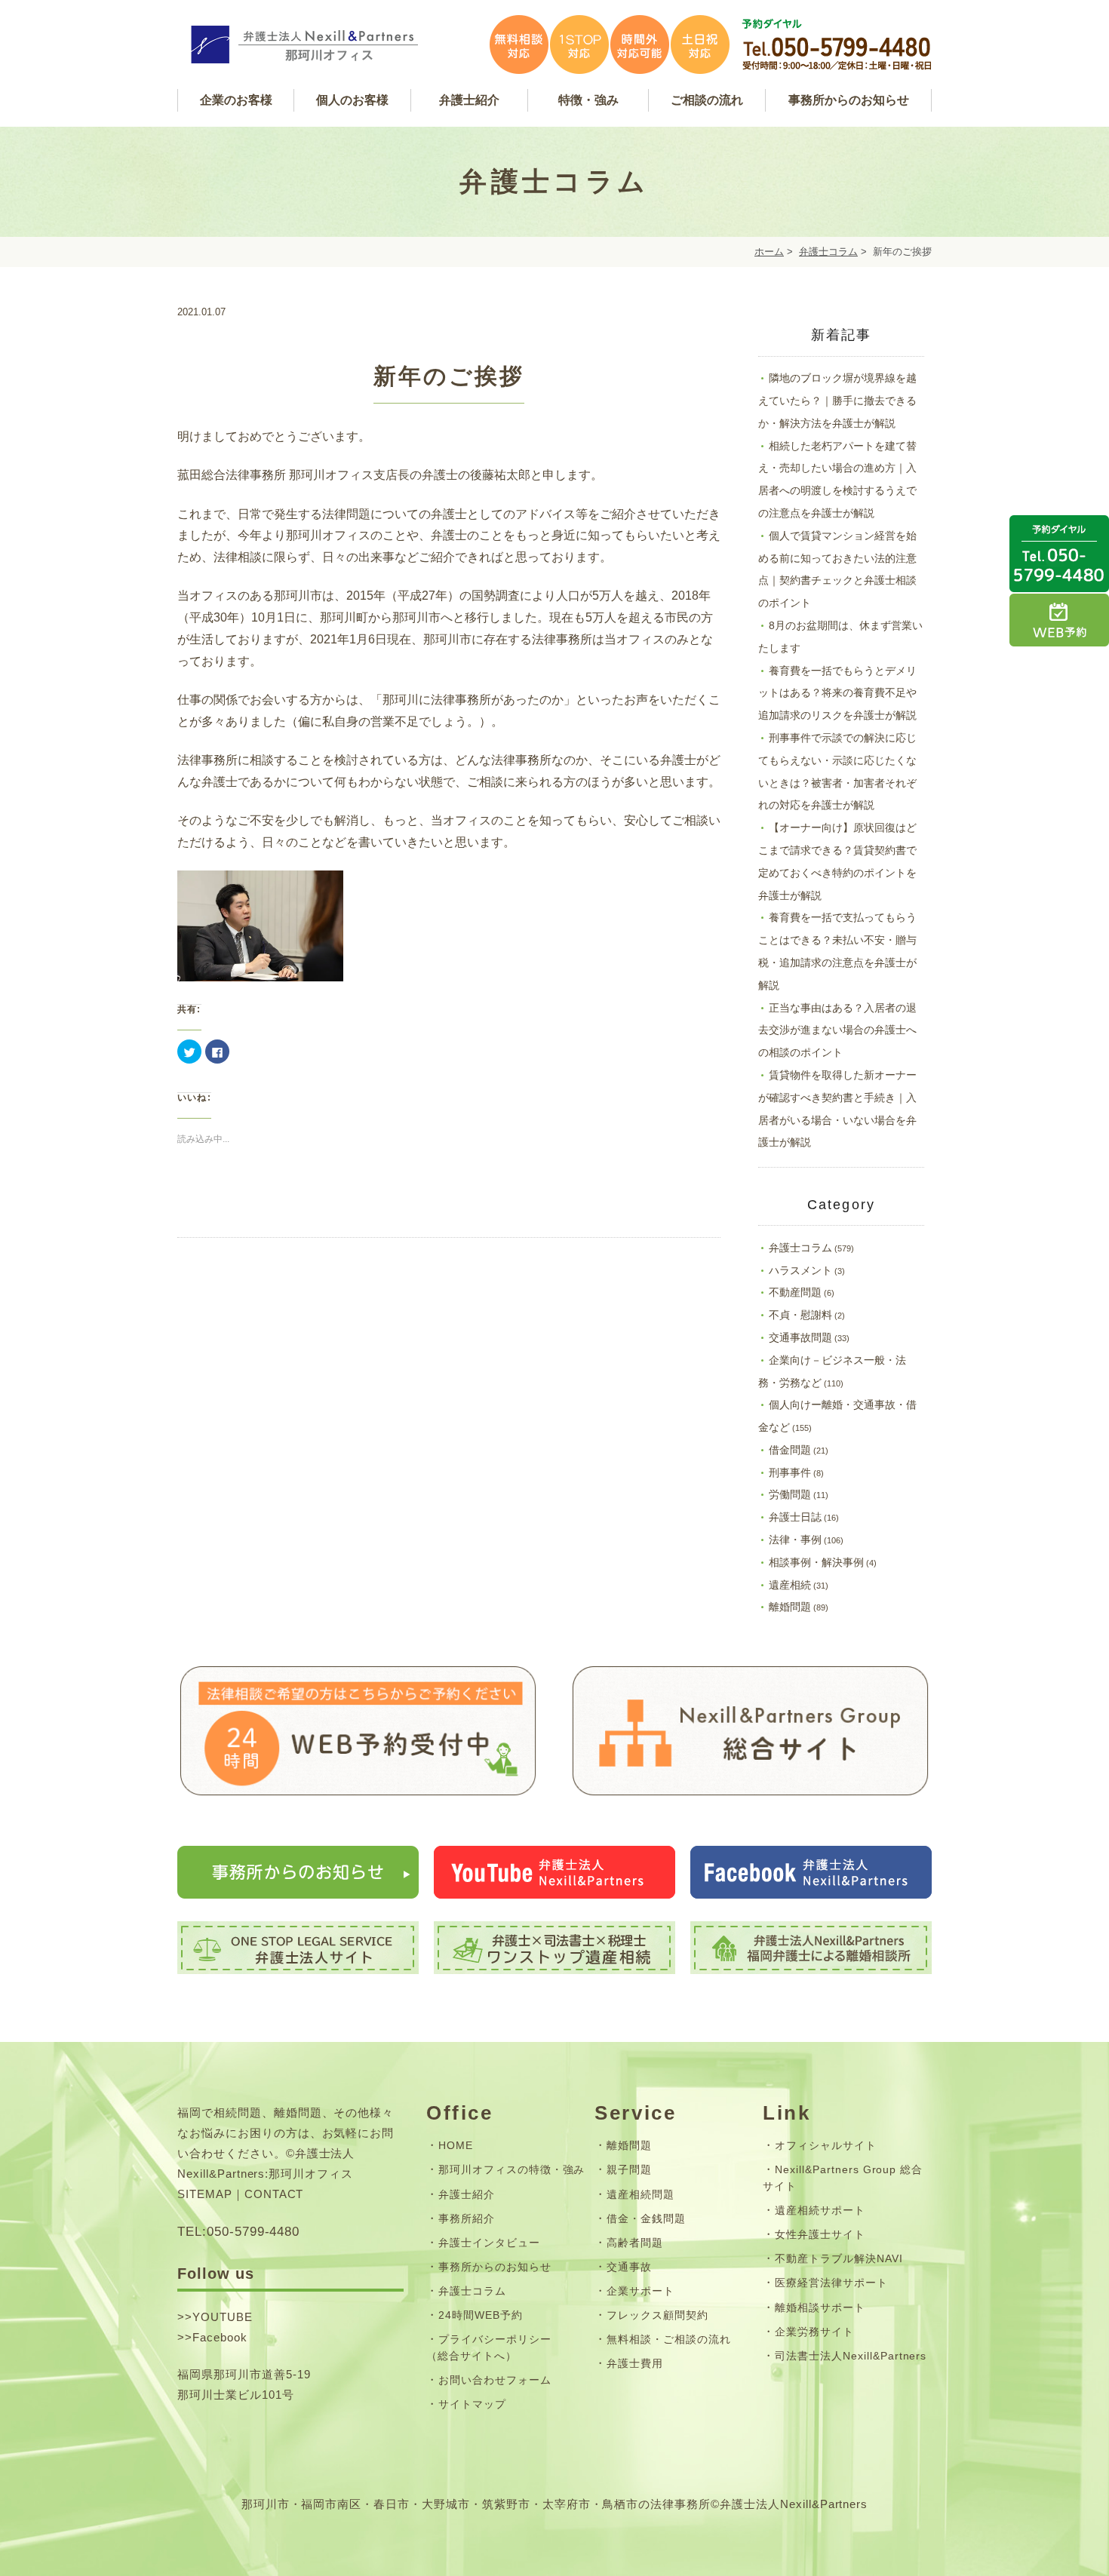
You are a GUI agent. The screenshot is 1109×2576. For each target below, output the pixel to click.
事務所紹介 (467, 2218)
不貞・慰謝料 (800, 1315)
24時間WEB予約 (481, 2315)
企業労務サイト (814, 2332)
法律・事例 (795, 1540)
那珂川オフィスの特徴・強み (511, 2169)
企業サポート (641, 2291)
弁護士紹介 (467, 2194)
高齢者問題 (635, 2243)
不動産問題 (795, 1292)
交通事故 (629, 2267)
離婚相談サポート (820, 2307)
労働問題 (790, 1494)
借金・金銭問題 (646, 2218)
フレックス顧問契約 (657, 2315)
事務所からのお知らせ (495, 2267)
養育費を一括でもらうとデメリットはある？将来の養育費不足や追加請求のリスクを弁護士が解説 (837, 693)
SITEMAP (205, 2194)
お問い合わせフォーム (495, 2380)
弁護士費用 (635, 2363)
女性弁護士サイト (820, 2234)
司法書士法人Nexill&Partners (851, 2356)
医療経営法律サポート (831, 2283)
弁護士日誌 (795, 1517)
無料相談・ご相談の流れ (669, 2339)
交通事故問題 (800, 1337)
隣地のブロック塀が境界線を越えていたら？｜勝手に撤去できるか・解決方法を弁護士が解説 (837, 401)
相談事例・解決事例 (816, 1562)
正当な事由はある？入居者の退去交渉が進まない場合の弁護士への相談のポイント (837, 1030)
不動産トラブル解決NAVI (839, 2258)
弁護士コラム (828, 252)
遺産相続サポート (820, 2210)
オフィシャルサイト (826, 2145)
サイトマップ (472, 2404)
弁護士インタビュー (489, 2243)
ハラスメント (800, 1270)
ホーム (769, 252)
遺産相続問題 (641, 2194)
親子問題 (629, 2169)
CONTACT (274, 2194)
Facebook (220, 2337)
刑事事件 (790, 1472)
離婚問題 (790, 1607)
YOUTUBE (223, 2317)
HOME (456, 2145)
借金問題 (790, 1450)
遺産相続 (790, 1585)
